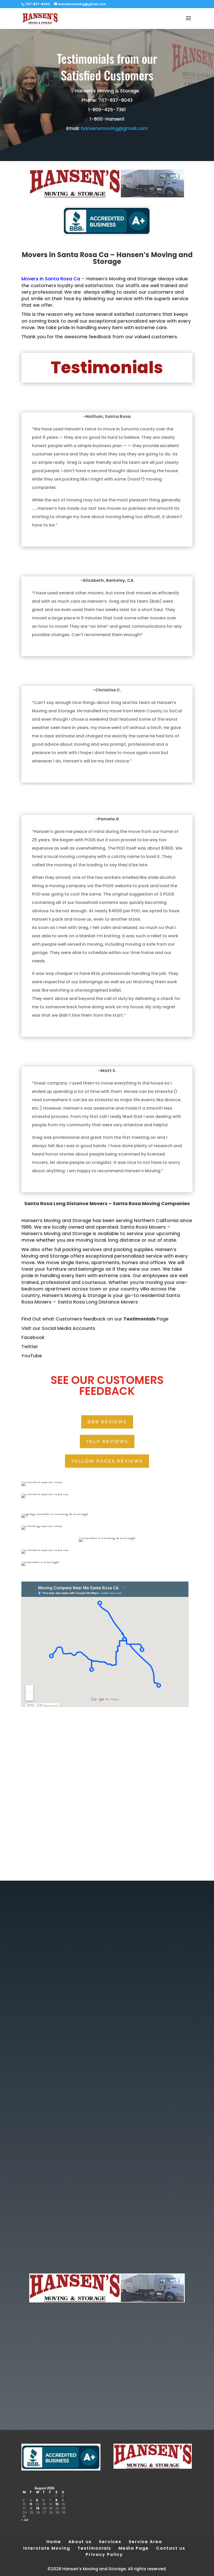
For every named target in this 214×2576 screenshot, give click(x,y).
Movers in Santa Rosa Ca (51, 279)
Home (54, 2542)
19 (38, 2508)
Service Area (145, 2542)
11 (31, 2504)
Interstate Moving (47, 2548)
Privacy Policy (104, 2554)
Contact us (171, 2548)
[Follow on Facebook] (117, 2247)
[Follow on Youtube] (97, 2247)
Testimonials (139, 1319)
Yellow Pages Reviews (107, 1461)
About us (80, 2542)
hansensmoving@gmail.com (114, 128)
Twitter (30, 1346)
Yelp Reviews (107, 1441)
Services (110, 2542)
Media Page (134, 2548)
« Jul (25, 2520)
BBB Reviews (107, 1422)
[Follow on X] (107, 2247)
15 (57, 2504)
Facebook (33, 1337)
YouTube (32, 1356)
